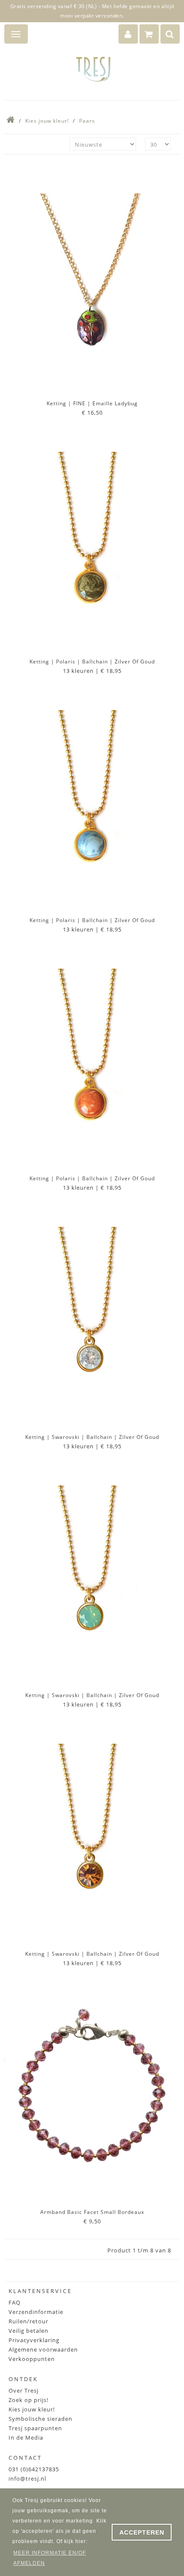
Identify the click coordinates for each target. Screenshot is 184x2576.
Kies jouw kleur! (47, 121)
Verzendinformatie (36, 2312)
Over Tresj (24, 2390)
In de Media (26, 2437)
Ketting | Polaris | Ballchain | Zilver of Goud (92, 662)
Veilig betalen (28, 2331)
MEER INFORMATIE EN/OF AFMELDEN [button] (50, 2558)
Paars (87, 121)
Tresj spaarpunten (35, 2428)
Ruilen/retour (28, 2321)
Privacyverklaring (34, 2340)
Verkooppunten (32, 2359)
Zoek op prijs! (28, 2400)
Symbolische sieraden (40, 2419)
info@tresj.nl (27, 2479)
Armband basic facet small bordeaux (92, 2212)
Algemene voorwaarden (43, 2349)
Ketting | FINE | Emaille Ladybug (92, 403)
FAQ (15, 2302)
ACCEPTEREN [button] (142, 2532)
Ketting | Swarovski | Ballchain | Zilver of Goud (92, 1437)
